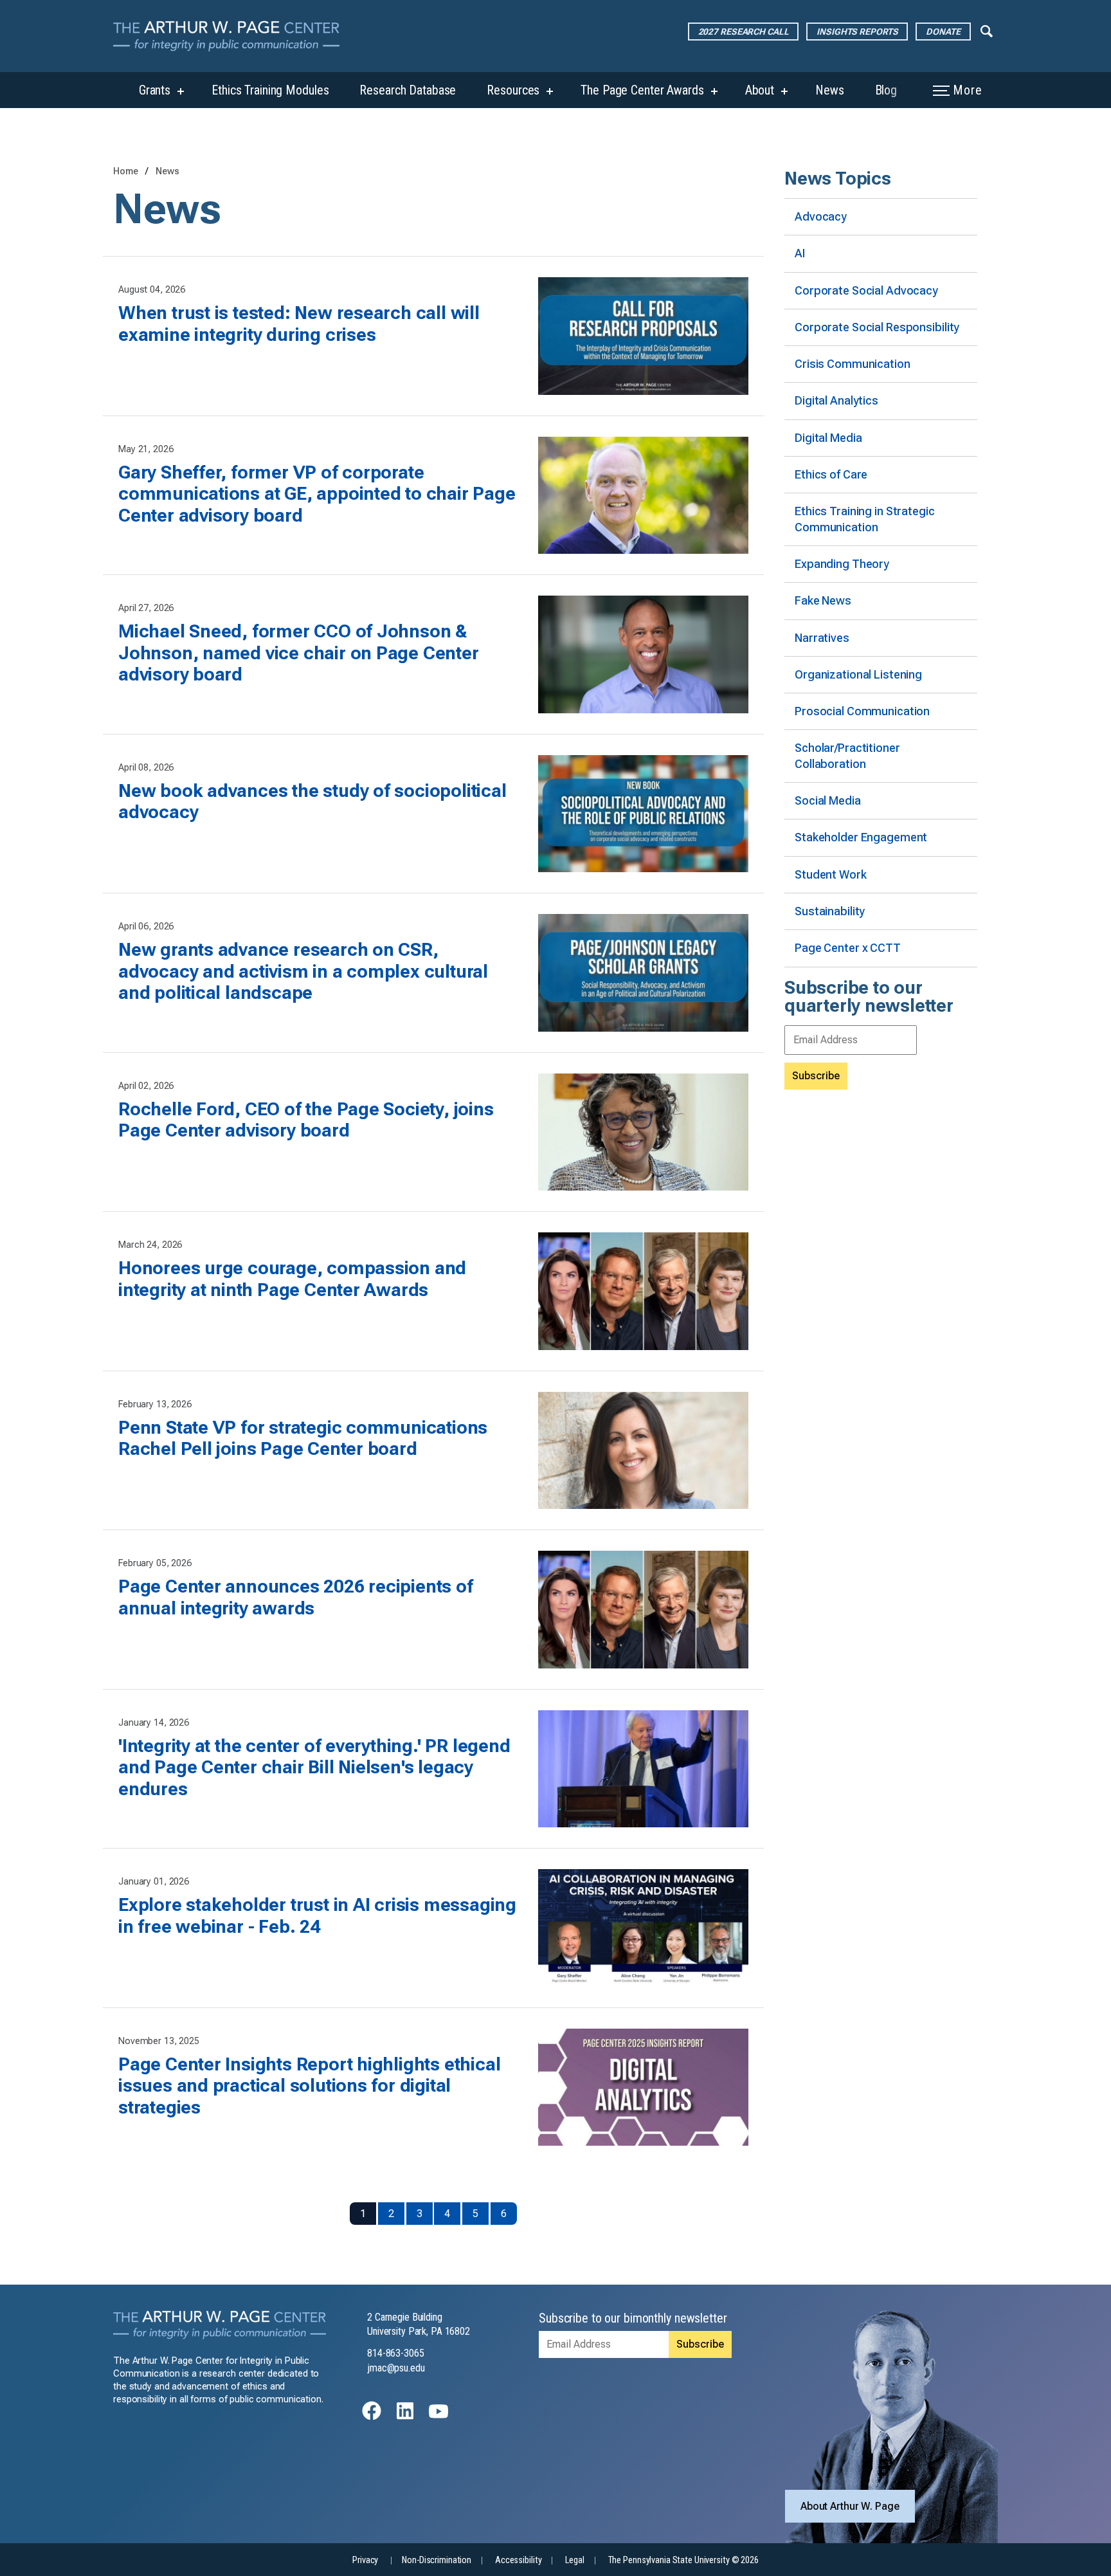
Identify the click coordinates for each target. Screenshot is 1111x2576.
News (830, 90)
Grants (155, 90)
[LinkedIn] (405, 2417)
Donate (943, 32)
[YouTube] (438, 2417)
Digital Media (828, 438)
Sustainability (830, 911)
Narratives (822, 638)
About (760, 90)
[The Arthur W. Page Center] (231, 36)
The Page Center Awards (642, 90)
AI (800, 253)
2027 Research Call (744, 32)
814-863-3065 (396, 2353)
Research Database (408, 90)
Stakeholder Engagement (861, 837)
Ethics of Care (831, 474)
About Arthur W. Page (850, 2506)
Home (126, 171)
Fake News (823, 600)
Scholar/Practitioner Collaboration (847, 755)
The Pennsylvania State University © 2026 (683, 2560)
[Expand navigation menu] (987, 30)
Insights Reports (857, 32)
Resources (513, 90)
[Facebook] (372, 2417)
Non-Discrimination (437, 2560)
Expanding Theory (842, 564)
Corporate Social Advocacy (866, 290)
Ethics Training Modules (270, 90)
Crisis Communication (853, 364)
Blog (886, 90)
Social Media (828, 800)
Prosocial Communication (862, 711)
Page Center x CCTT (848, 948)
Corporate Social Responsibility (877, 327)
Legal (574, 2560)
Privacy (365, 2560)
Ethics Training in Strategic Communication (865, 519)
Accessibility (518, 2560)
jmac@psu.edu (396, 2368)
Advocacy (821, 216)
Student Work (831, 874)
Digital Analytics (836, 400)
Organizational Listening (858, 674)
